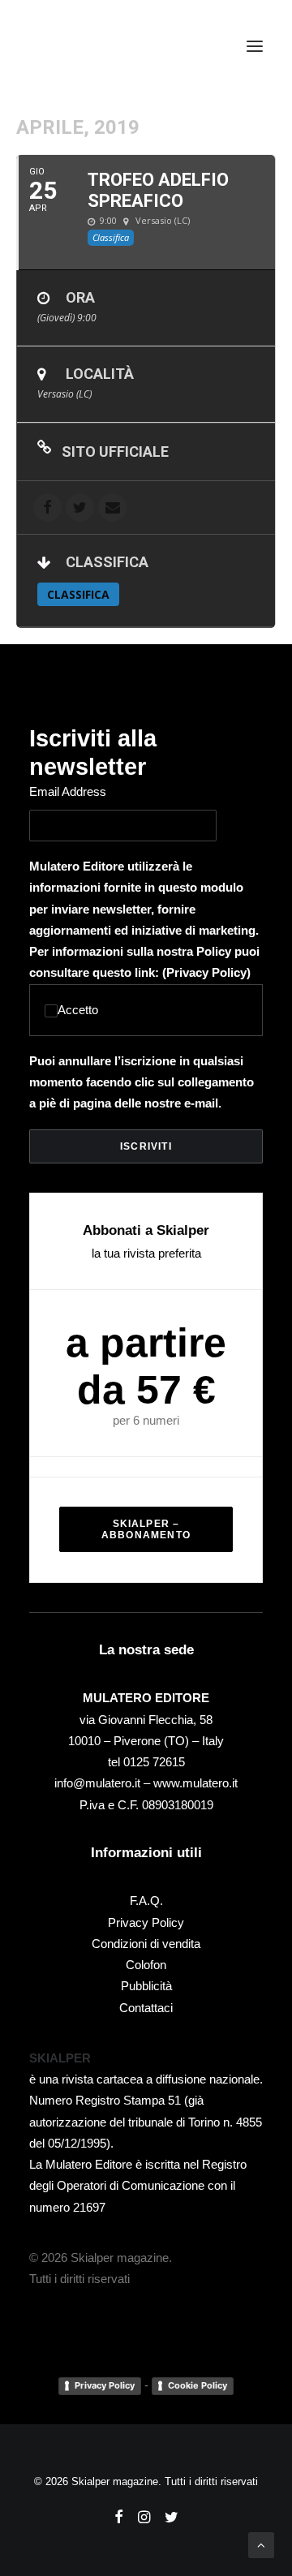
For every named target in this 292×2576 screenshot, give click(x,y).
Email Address (68, 791)
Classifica (78, 594)
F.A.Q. (146, 1901)
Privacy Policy (206, 972)
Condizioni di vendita (146, 1944)
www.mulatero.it (195, 1783)
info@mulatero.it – (104, 1783)
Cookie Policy (198, 2385)
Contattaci (146, 2008)
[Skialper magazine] (100, 46)
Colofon (146, 1965)
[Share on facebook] (47, 507)
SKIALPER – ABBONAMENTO (146, 1529)
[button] (255, 46)
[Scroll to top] (261, 2544)
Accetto (78, 1010)
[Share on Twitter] (80, 507)
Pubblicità (146, 1986)
